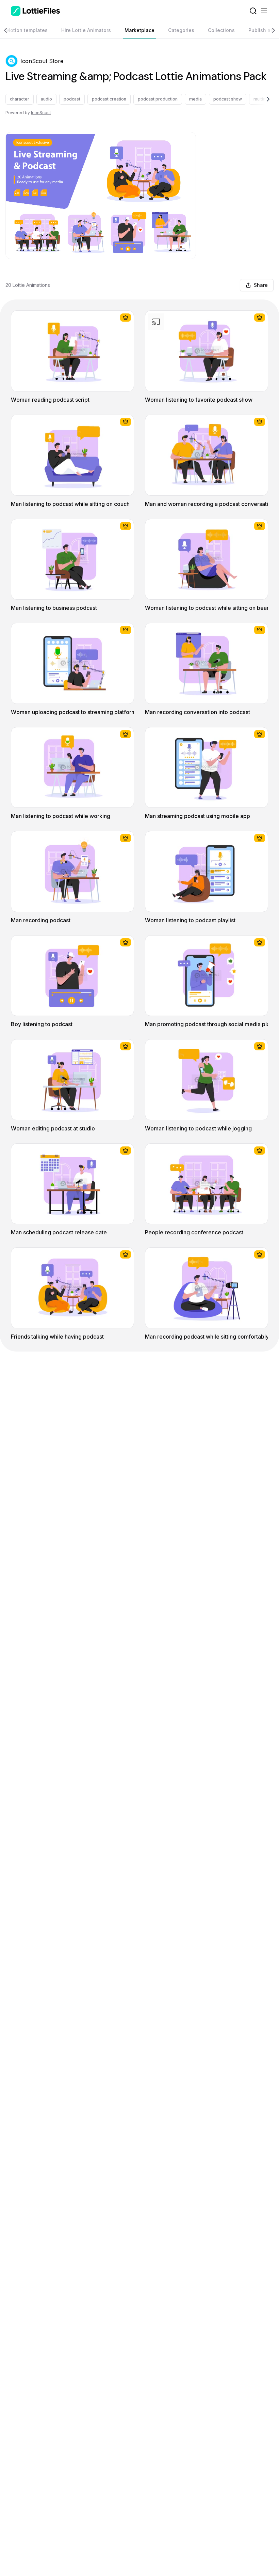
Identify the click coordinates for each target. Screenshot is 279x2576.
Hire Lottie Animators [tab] (86, 30)
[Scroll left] (9, 30)
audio (46, 99)
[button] (12, 61)
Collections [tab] (221, 30)
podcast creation (109, 99)
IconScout (41, 113)
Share (261, 285)
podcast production (158, 99)
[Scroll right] (270, 30)
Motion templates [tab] (27, 30)
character (20, 99)
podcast (72, 99)
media (195, 99)
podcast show (228, 99)
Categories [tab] (181, 30)
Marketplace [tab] (139, 30)
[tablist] (139, 30)
